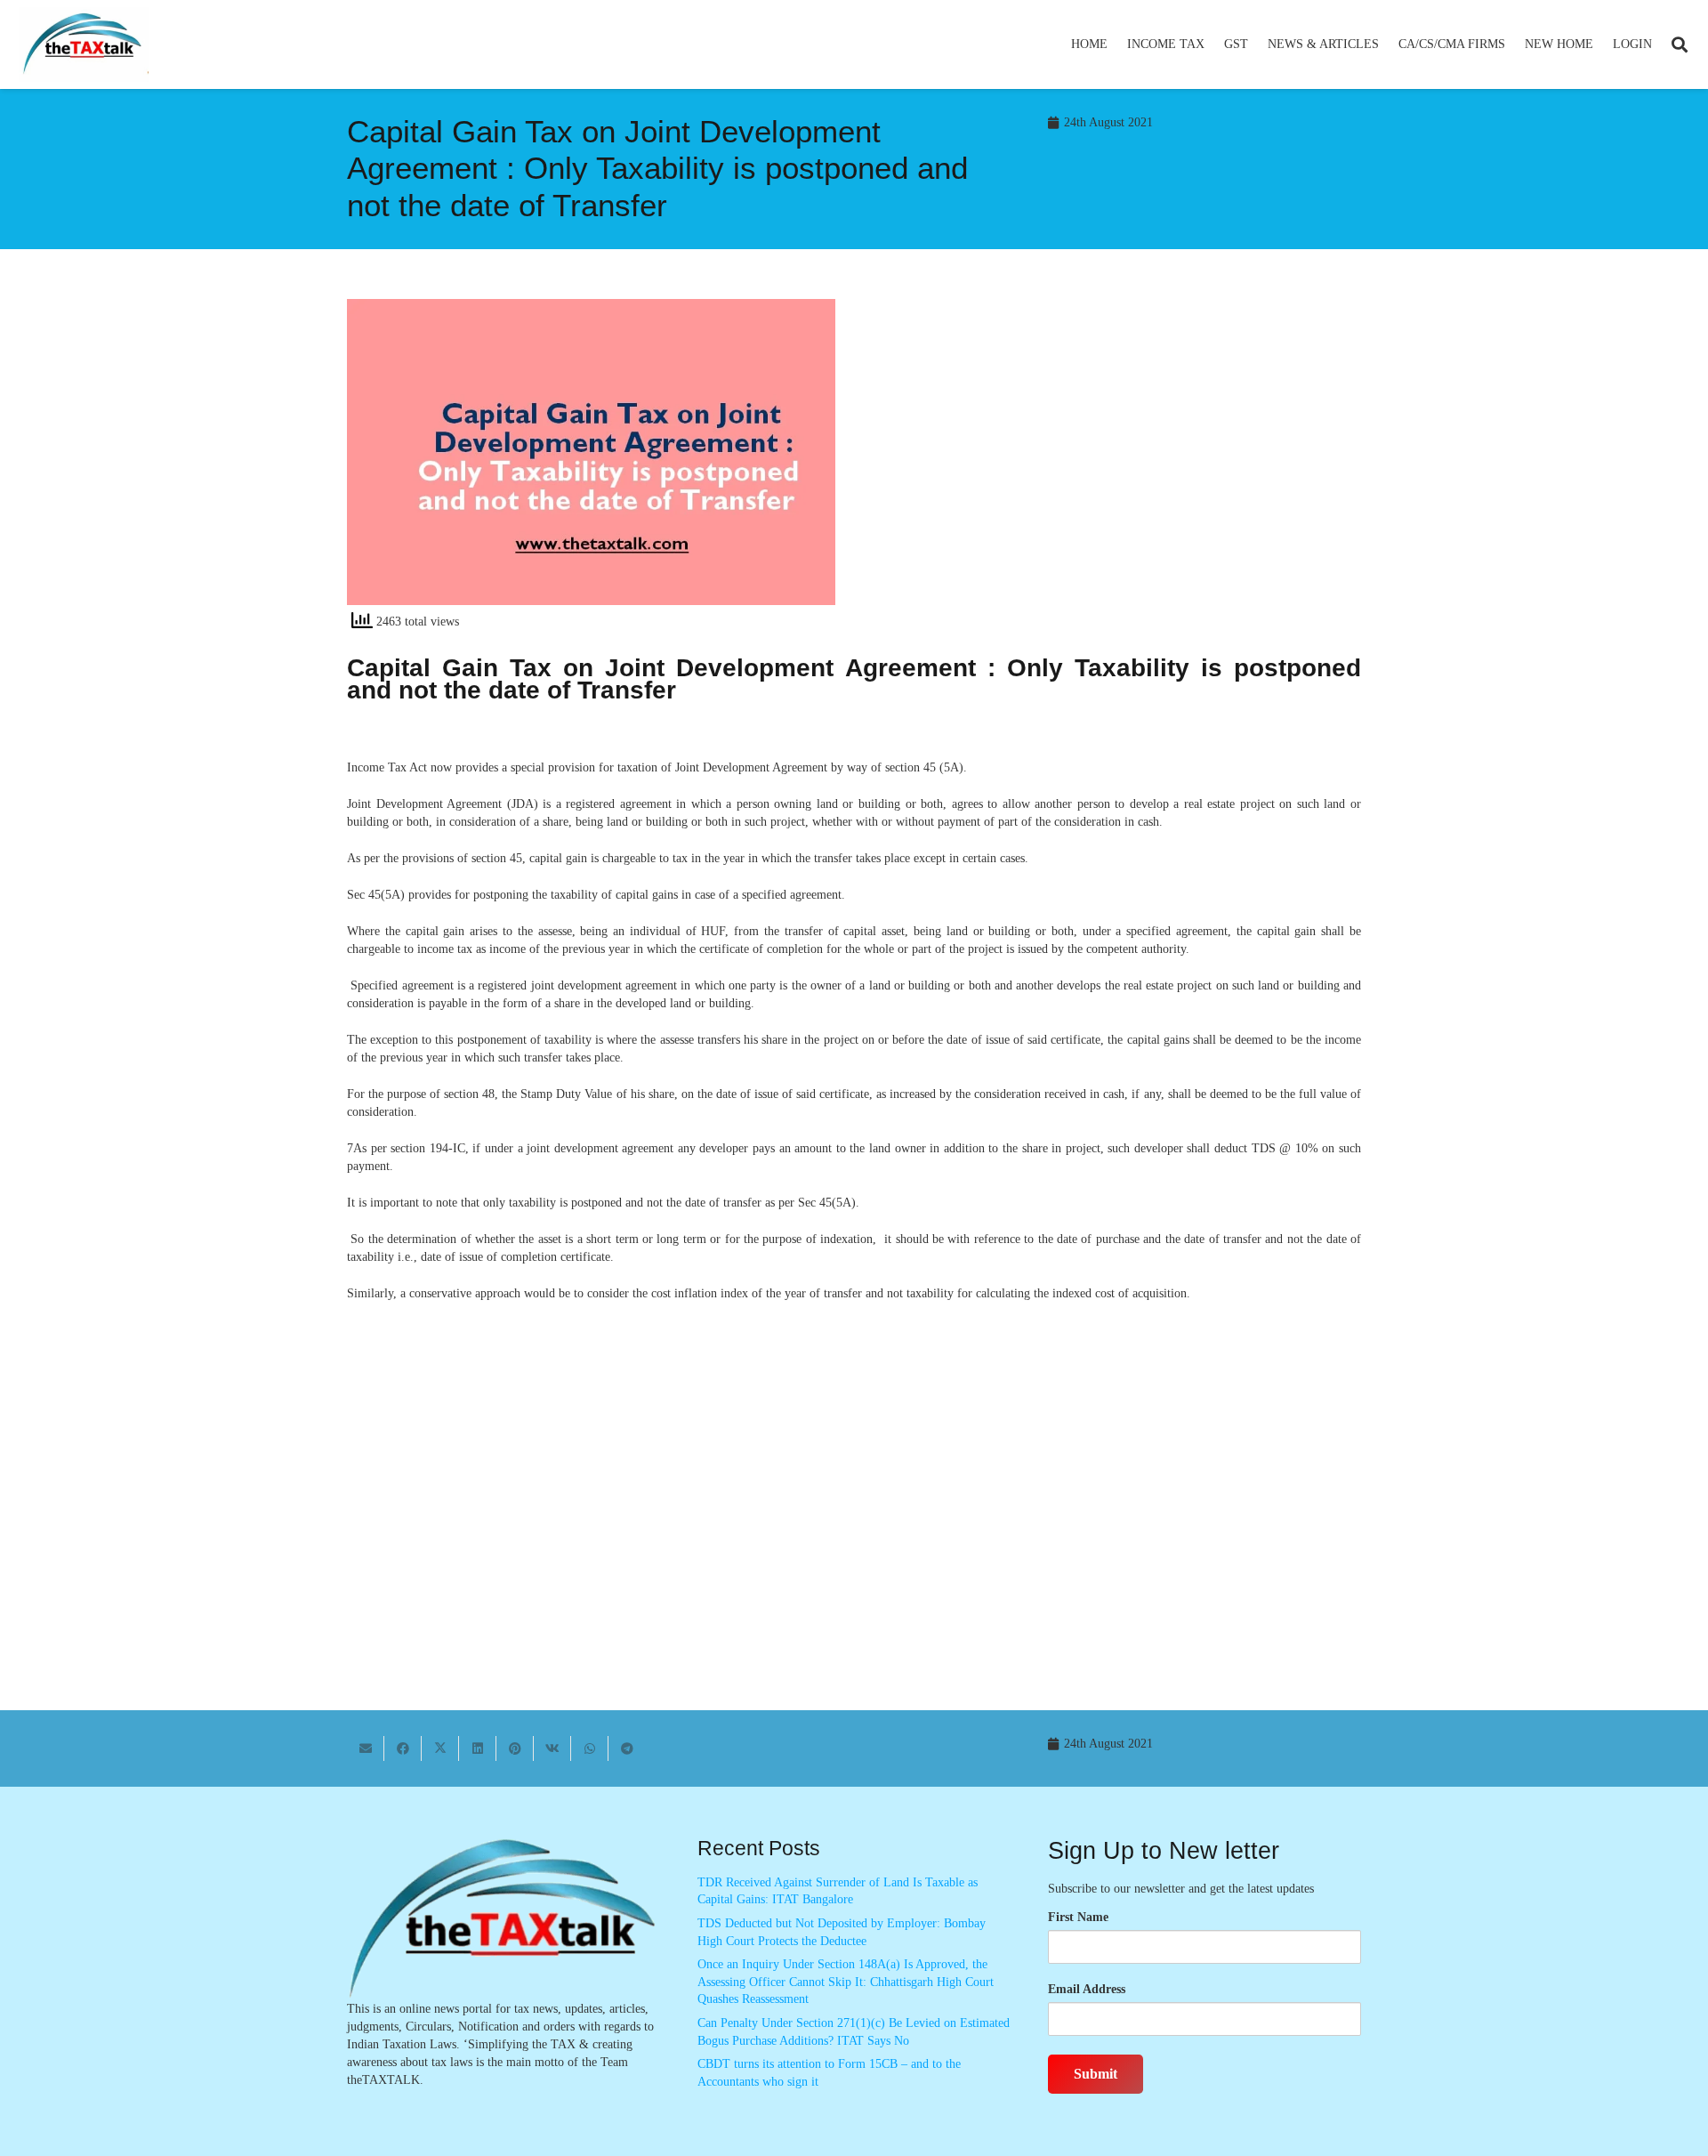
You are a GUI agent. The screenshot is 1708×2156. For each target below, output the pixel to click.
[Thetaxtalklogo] (84, 45)
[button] (1212, 44)
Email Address (1087, 1989)
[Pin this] (515, 1748)
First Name (1078, 1917)
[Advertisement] (1117, 459)
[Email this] (366, 1748)
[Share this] (403, 1748)
